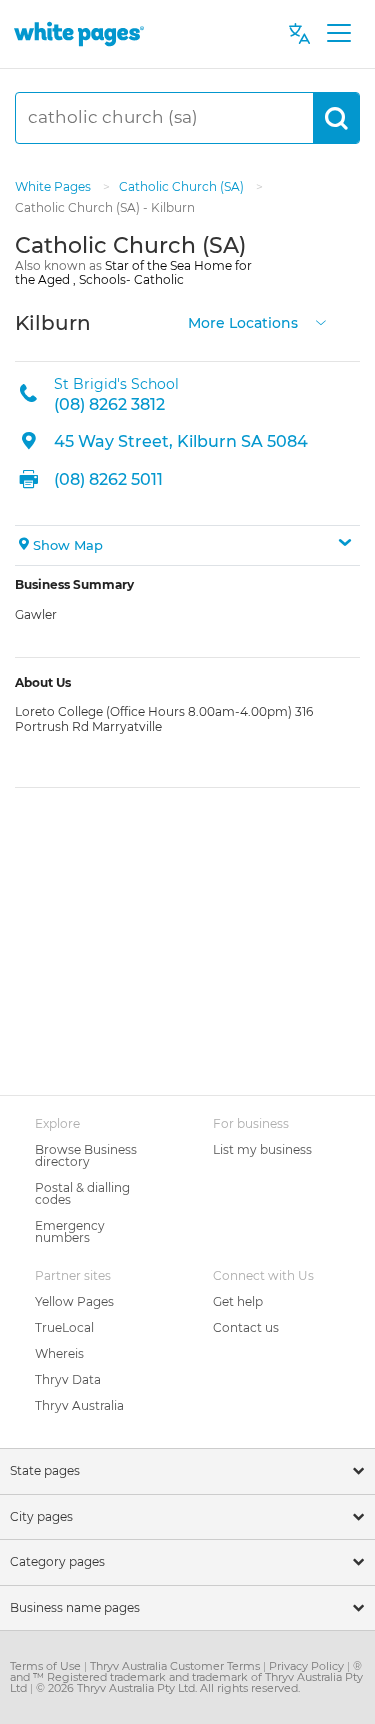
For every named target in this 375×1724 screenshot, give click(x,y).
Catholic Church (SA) (183, 186)
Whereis (59, 1353)
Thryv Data (68, 1379)
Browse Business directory (86, 1155)
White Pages (54, 186)
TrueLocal (64, 1327)
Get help (238, 1301)
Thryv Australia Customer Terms (176, 1666)
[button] (187, 546)
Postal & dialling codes (82, 1193)
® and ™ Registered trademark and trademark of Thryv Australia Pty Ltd (186, 1677)
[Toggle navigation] (338, 34)
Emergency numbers (70, 1231)
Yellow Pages (74, 1301)
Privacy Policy (308, 1666)
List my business (262, 1149)
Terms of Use (47, 1666)
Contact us (246, 1327)
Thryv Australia (79, 1405)
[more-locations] (321, 320)
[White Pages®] (79, 33)
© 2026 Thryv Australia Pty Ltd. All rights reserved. (168, 1688)
